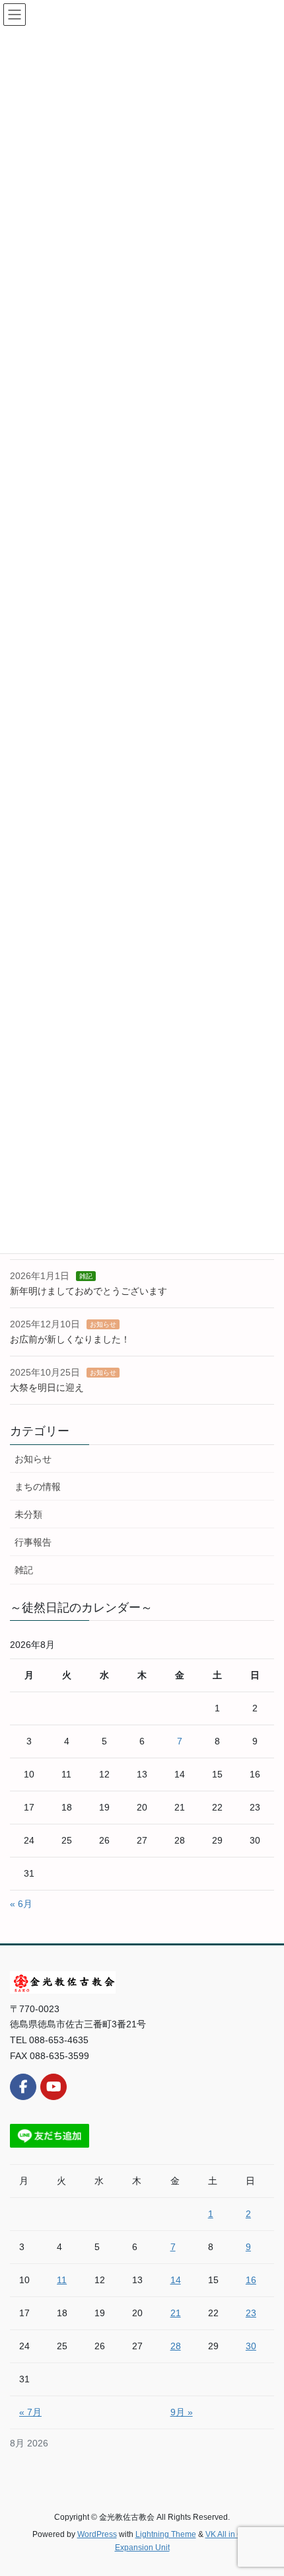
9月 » (182, 2412)
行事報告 (33, 1542)
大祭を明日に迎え (47, 1387)
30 (251, 2346)
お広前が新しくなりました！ (70, 1339)
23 (251, 2313)
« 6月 (21, 1904)
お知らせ (103, 1324)
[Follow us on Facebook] (23, 2087)
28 (176, 2346)
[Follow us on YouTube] (53, 2087)
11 (62, 2280)
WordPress (97, 2534)
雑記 (86, 1276)
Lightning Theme (166, 2534)
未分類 (28, 1514)
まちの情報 (38, 1487)
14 (176, 2280)
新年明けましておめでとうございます (89, 1291)
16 (251, 2280)
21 (176, 2313)
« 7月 (30, 2412)
